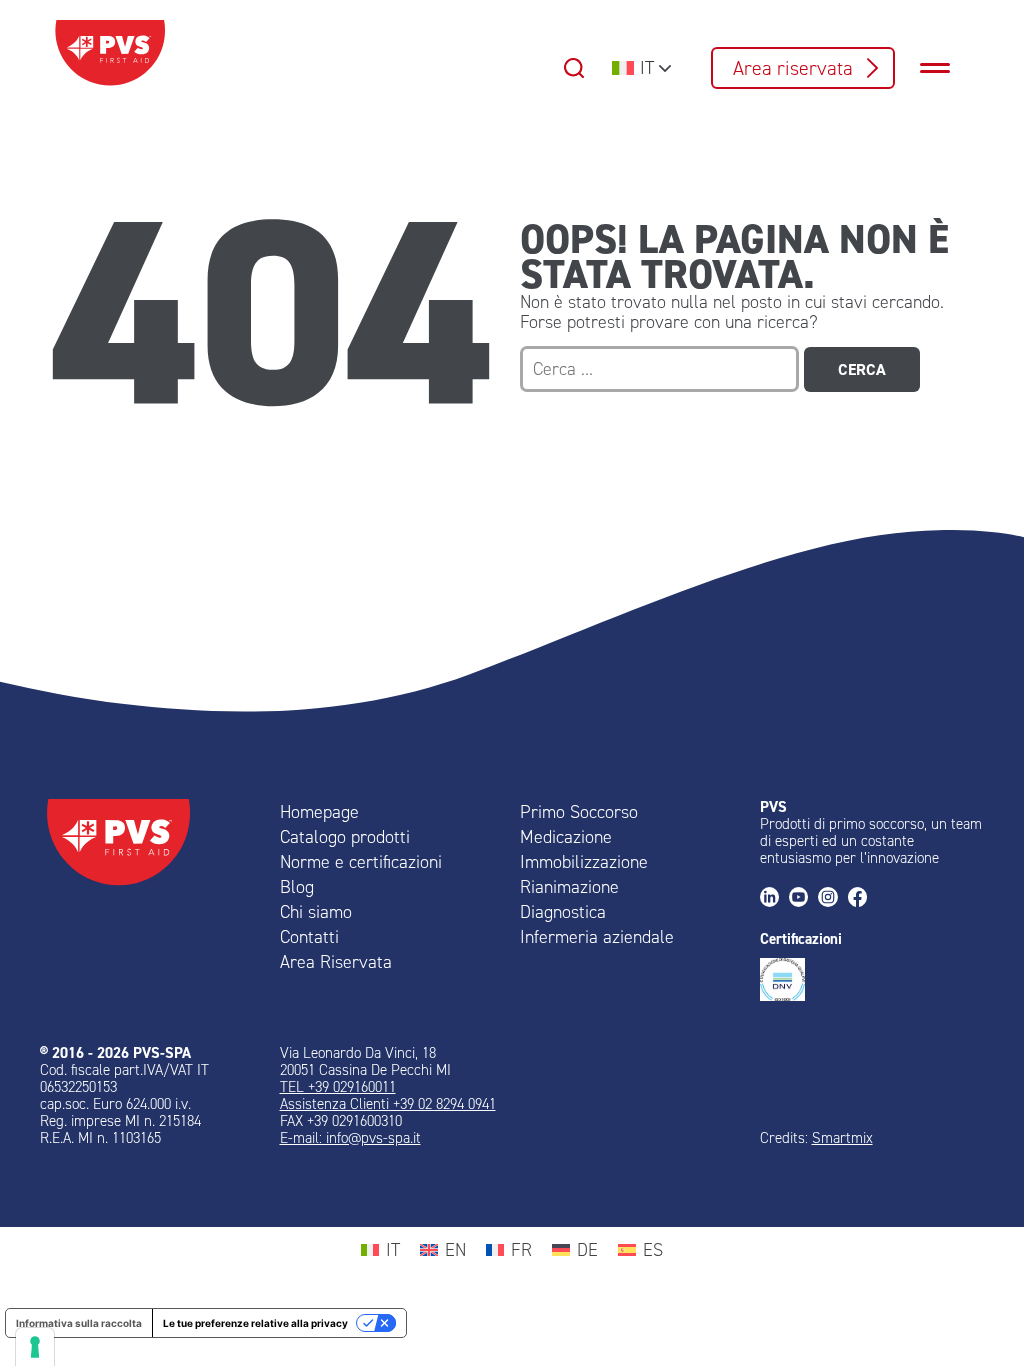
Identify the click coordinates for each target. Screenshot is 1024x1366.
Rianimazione (569, 887)
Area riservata (793, 68)
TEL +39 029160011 (338, 1087)
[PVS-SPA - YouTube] (803, 898)
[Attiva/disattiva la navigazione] (945, 68)
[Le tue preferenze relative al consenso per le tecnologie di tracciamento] (35, 1347)
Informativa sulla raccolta (79, 1323)
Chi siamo (316, 912)
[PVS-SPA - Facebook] (862, 898)
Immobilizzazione (584, 862)
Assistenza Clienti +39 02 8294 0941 (388, 1104)
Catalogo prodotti (345, 837)
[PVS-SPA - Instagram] (832, 898)
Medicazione (566, 837)
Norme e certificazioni (361, 862)
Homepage (319, 812)
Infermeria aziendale (597, 937)
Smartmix (842, 1138)
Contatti (309, 937)
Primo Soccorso (579, 812)
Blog (297, 887)
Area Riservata (336, 962)
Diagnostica (563, 912)
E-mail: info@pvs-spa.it (350, 1138)
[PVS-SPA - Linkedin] (774, 898)
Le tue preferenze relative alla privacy (255, 1323)
